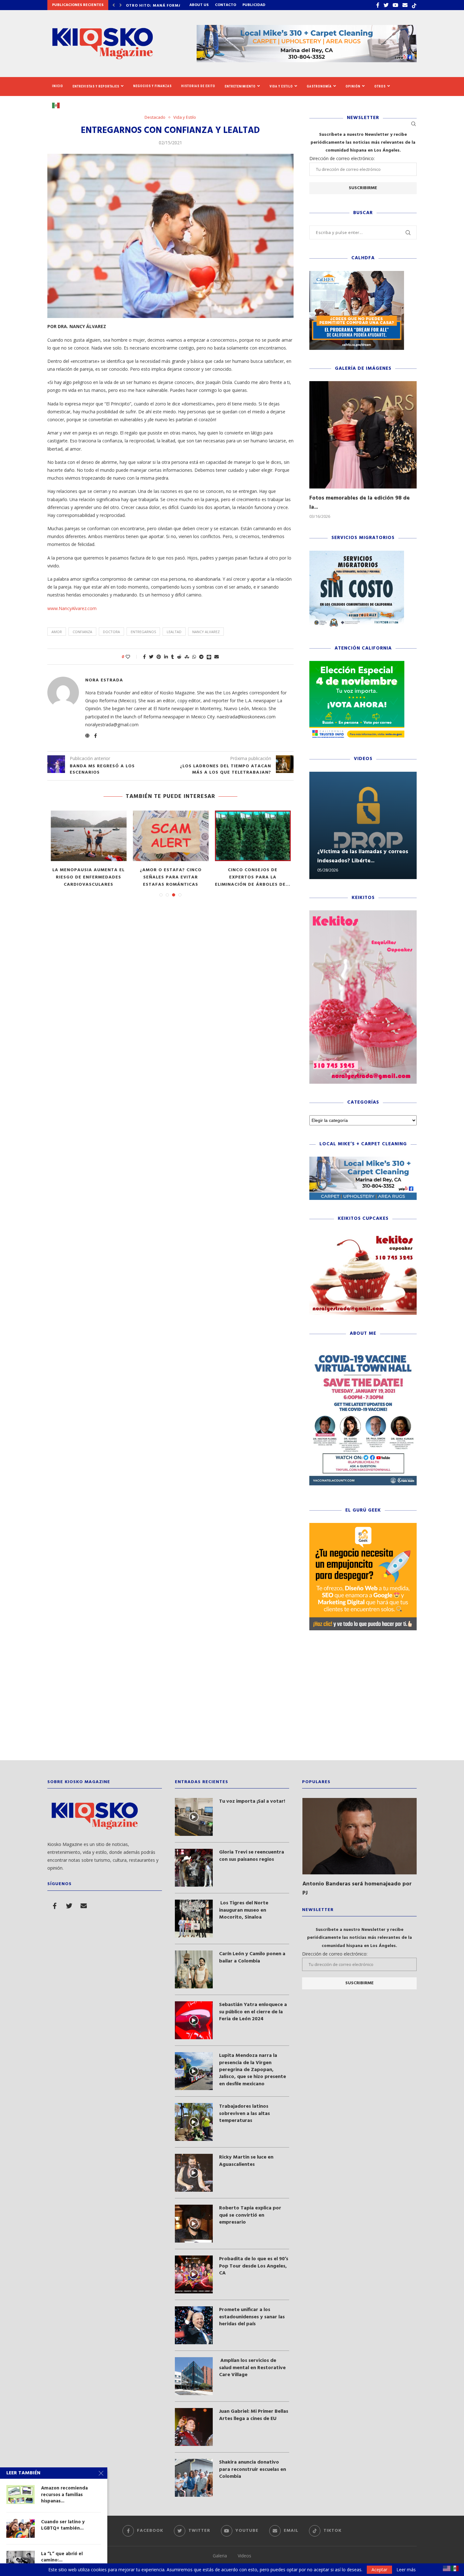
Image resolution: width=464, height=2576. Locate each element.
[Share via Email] (217, 657)
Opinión (353, 86)
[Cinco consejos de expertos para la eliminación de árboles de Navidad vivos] (253, 836)
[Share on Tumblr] (173, 657)
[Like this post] (132, 657)
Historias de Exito (198, 86)
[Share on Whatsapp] (194, 657)
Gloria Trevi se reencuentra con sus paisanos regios (252, 1856)
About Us (199, 5)
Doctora (111, 632)
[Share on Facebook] (144, 657)
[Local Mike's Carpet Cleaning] (363, 1160)
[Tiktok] (414, 5)
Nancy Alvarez (206, 632)
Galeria (220, 2556)
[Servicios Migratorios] (357, 554)
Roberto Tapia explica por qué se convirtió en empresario (250, 2215)
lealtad (174, 632)
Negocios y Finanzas (152, 86)
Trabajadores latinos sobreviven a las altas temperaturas (244, 2114)
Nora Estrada (104, 680)
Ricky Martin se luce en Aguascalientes (246, 2161)
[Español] (58, 105)
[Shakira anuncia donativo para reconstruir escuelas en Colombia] (194, 2478)
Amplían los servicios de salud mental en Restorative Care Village (252, 2368)
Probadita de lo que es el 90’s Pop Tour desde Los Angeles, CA (254, 2266)
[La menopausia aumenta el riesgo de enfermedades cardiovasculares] (89, 836)
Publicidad (254, 5)
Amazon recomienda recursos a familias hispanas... (64, 2495)
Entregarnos (143, 632)
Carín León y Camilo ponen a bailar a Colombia (252, 1958)
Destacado (155, 117)
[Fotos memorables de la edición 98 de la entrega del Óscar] (363, 435)
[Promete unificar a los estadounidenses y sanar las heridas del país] (194, 2325)
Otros (380, 86)
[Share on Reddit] (179, 657)
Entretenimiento (240, 86)
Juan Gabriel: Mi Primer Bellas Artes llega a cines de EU (254, 2415)
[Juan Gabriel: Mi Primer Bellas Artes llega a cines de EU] (194, 2427)
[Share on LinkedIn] (166, 657)
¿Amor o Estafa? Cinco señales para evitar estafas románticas (171, 877)
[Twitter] (386, 5)
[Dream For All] (357, 274)
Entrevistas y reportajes (96, 86)
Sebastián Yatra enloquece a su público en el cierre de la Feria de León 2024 (253, 2012)
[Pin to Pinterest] (159, 657)
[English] (447, 2568)
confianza (82, 632)
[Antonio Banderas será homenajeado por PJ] (360, 1836)
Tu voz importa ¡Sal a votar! (252, 1801)
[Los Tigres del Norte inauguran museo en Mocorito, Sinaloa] (194, 1919)
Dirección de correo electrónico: (342, 158)
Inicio (58, 86)
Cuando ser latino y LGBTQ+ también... (63, 2525)
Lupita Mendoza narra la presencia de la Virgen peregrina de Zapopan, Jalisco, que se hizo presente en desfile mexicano (253, 2070)
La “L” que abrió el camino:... (62, 2557)
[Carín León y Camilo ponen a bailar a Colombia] (194, 1969)
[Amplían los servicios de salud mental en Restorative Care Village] (194, 2376)
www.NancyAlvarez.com (72, 608)
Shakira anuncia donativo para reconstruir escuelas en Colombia (253, 2469)
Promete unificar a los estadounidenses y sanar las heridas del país (252, 2317)
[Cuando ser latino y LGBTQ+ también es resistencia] (21, 2528)
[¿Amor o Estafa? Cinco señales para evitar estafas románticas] (171, 836)
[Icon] (194, 1817)
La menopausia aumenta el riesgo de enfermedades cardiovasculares (89, 877)
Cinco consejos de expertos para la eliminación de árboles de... (253, 877)
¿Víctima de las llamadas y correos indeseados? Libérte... (363, 856)
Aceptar (379, 2570)
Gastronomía (319, 86)
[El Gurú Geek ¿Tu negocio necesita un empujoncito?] (363, 1526)
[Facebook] (378, 5)
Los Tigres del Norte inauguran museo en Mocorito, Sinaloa (244, 1910)
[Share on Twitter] (151, 657)
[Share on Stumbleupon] (187, 657)
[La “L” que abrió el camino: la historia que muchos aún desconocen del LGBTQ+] (21, 2560)
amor (57, 632)
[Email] (405, 5)
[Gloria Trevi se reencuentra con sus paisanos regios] (194, 1868)
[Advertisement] (232, 1700)
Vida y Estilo (281, 86)
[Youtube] (396, 5)
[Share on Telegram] (201, 657)
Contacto (226, 5)
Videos (244, 2556)
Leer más (406, 2570)
